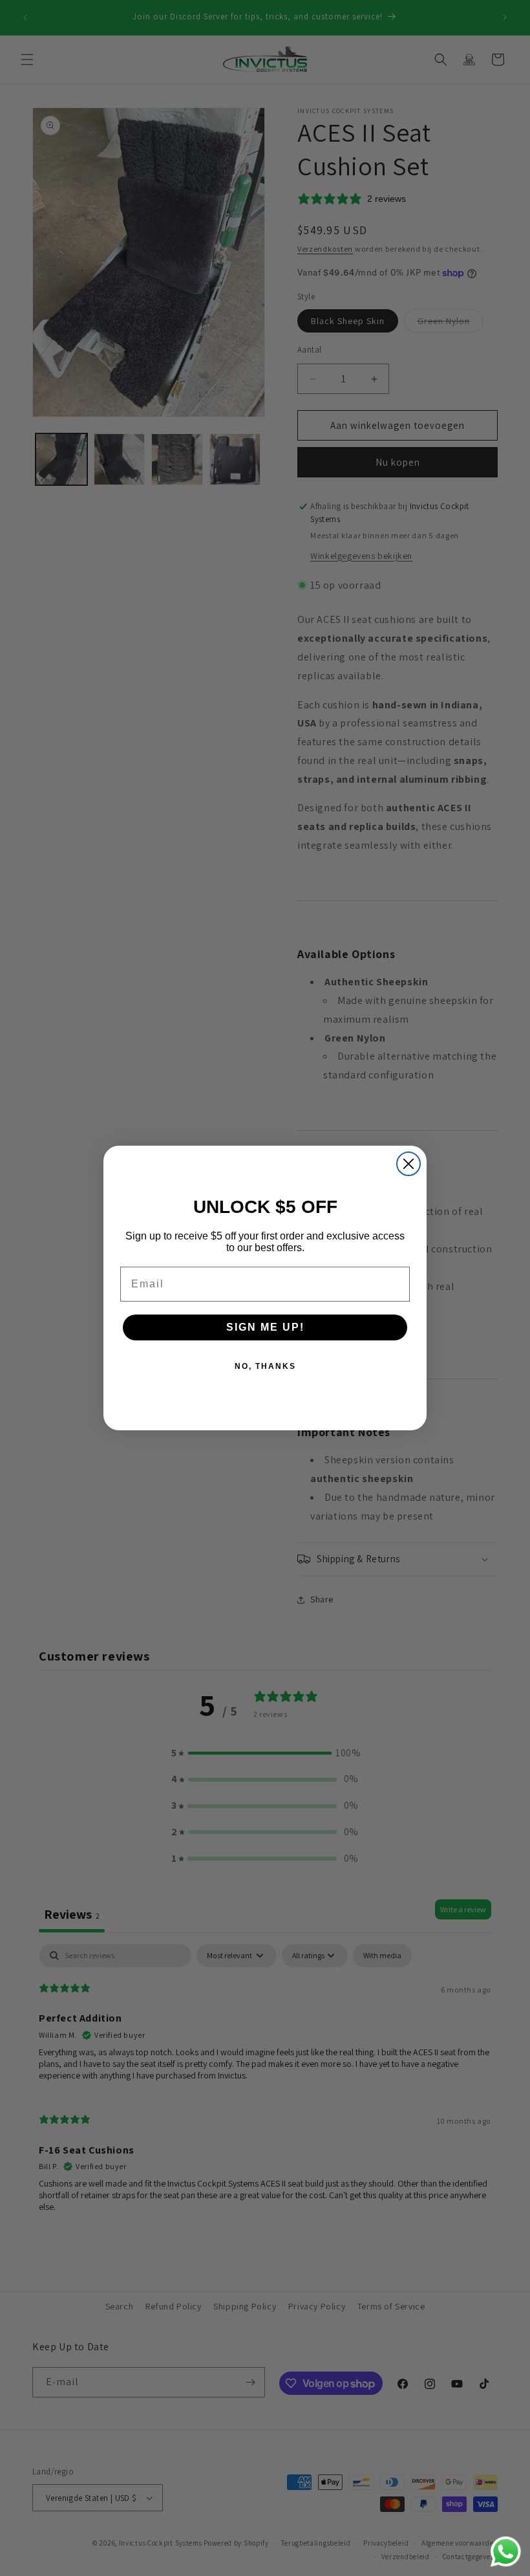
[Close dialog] (408, 1164)
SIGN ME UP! (265, 1327)
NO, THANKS (265, 1366)
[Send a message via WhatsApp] (506, 2552)
